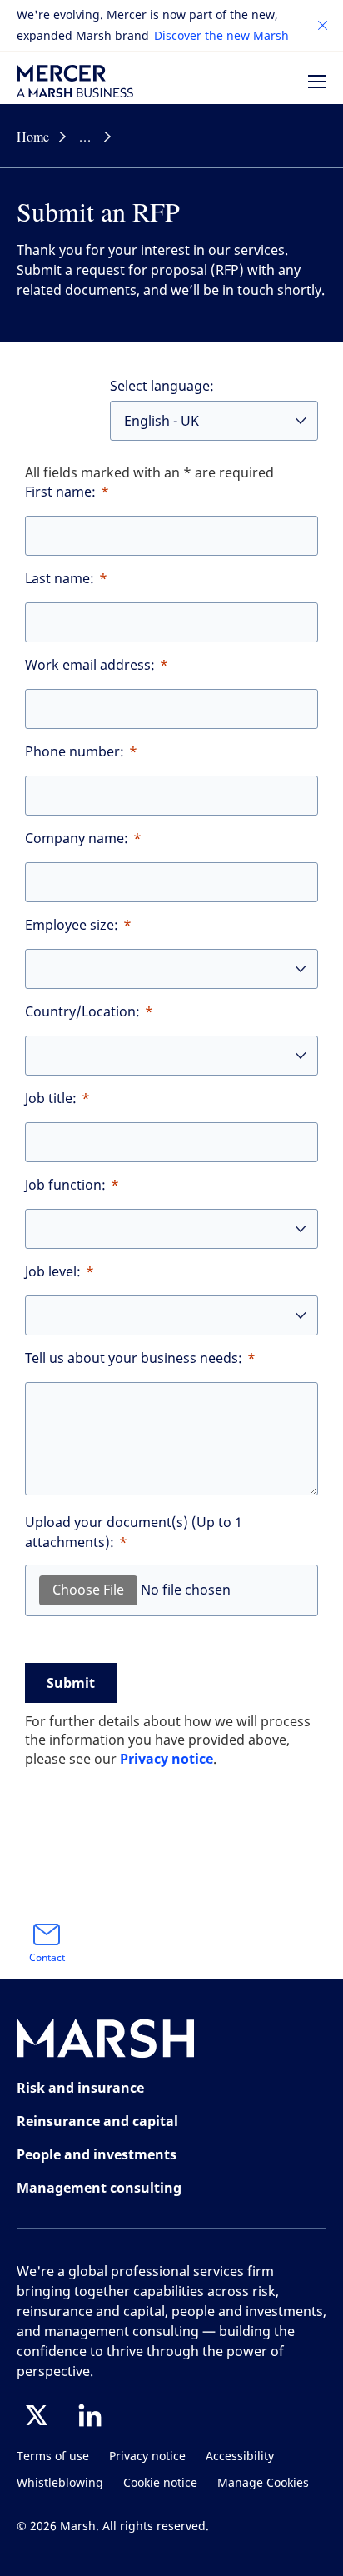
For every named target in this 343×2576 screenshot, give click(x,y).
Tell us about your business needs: (134, 1358)
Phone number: (75, 752)
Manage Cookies (263, 2483)
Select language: (162, 386)
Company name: (77, 839)
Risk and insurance (80, 2088)
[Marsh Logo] (106, 2042)
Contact (47, 1958)
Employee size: (72, 925)
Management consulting (99, 2188)
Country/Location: (82, 1012)
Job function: (65, 1185)
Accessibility (240, 2456)
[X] (37, 2415)
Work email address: (90, 665)
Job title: (51, 1098)
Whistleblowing (60, 2483)
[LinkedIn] (90, 2415)
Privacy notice (167, 1759)
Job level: (53, 1272)
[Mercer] (75, 81)
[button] (323, 26)
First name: (60, 492)
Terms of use (53, 2456)
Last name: (60, 579)
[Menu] (317, 82)
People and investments (97, 2154)
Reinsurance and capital (97, 2121)
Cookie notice (160, 2483)
